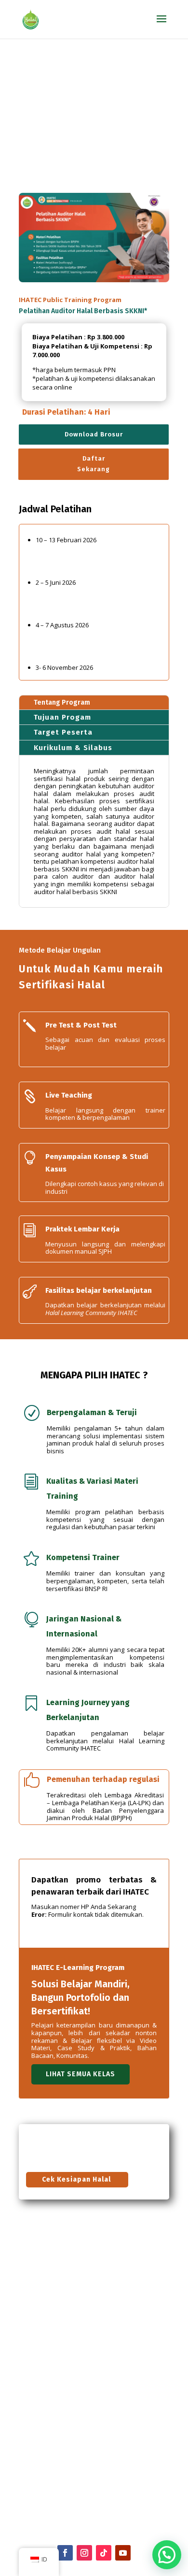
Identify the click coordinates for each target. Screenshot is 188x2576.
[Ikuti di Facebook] (65, 2553)
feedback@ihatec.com (50, 2463)
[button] (167, 2555)
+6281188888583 (43, 2423)
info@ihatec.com (60, 2401)
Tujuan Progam (62, 717)
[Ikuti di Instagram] (84, 2553)
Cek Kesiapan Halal (76, 2179)
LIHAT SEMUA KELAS (81, 2074)
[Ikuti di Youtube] (123, 2553)
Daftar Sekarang (94, 464)
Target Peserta (63, 732)
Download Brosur (94, 434)
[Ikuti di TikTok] (104, 2553)
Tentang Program (62, 702)
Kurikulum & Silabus (73, 748)
